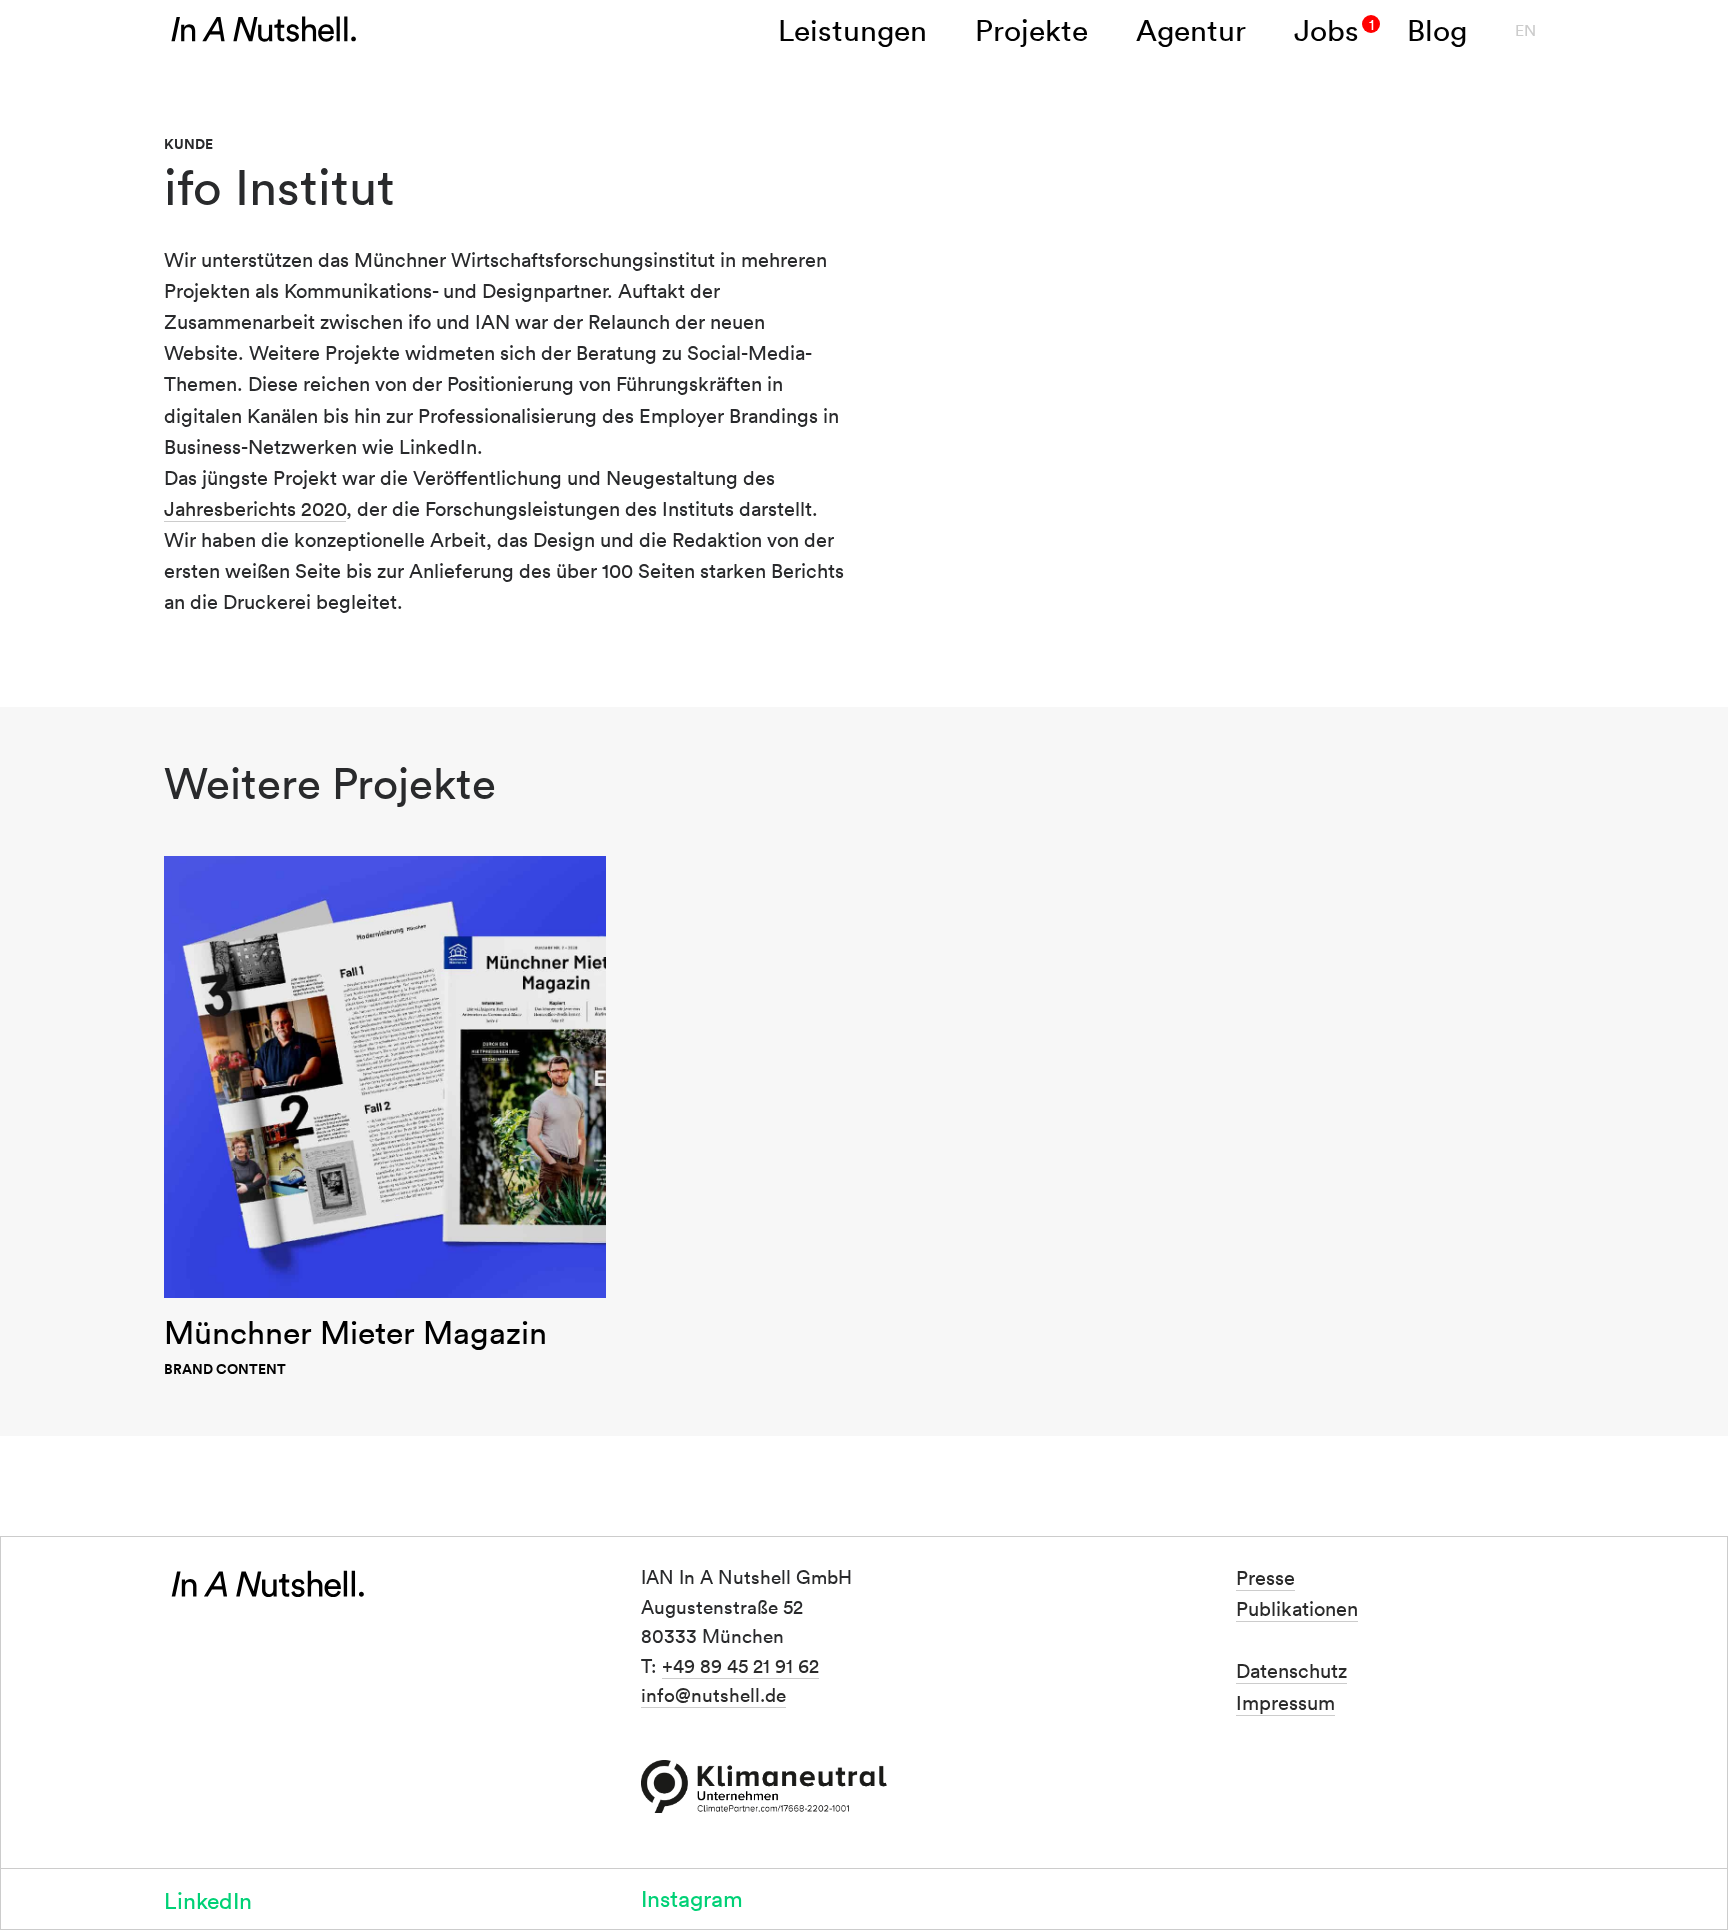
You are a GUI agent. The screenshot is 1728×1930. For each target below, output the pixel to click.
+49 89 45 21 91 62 (740, 1665)
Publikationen (1297, 1608)
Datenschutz (1291, 1671)
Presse (1265, 1577)
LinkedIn (208, 1899)
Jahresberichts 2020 (255, 508)
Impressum (1285, 1702)
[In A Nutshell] (264, 30)
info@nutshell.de (713, 1695)
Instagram (692, 1897)
